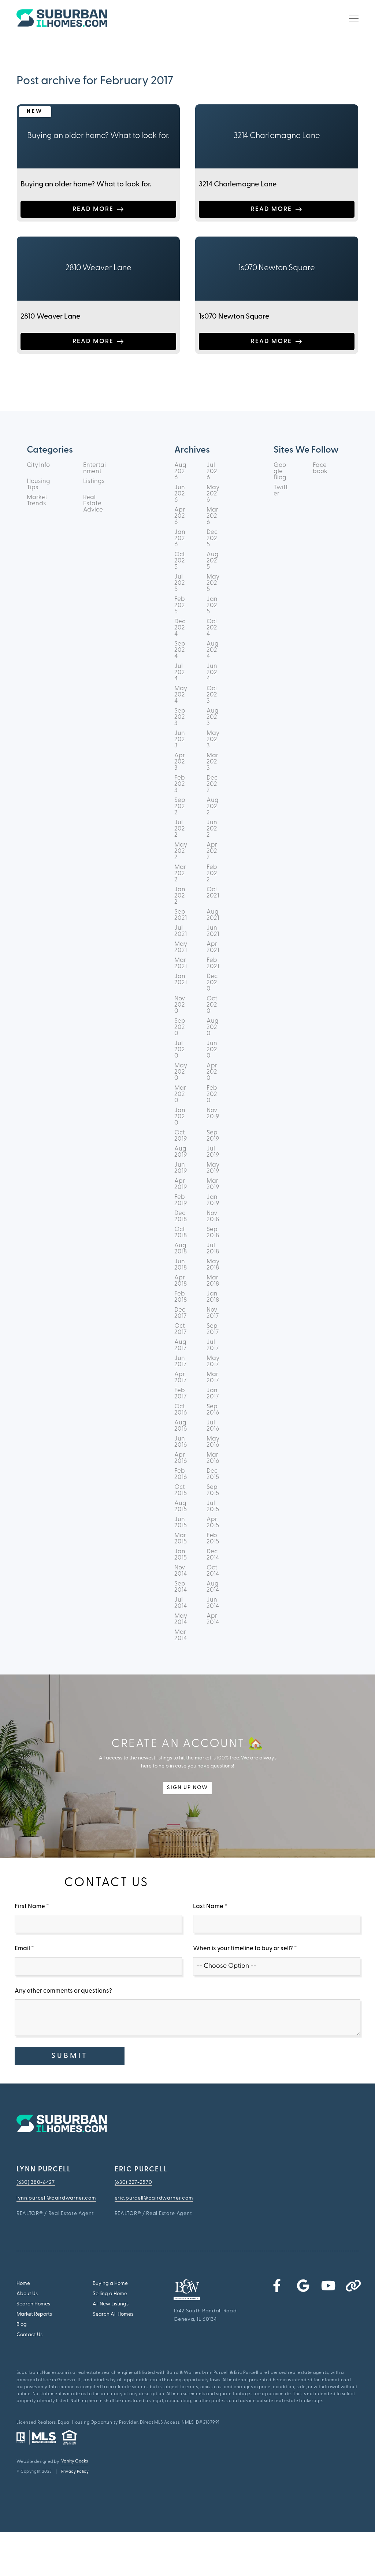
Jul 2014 (181, 1603)
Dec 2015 (213, 1474)
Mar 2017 (213, 1378)
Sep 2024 (180, 650)
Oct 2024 (212, 628)
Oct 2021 (213, 893)
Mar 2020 (180, 1094)
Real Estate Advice (93, 504)
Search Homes (33, 2304)
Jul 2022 (180, 829)
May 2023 (213, 739)
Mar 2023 (212, 762)
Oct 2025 (180, 561)
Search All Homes (113, 2314)
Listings (94, 481)
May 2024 (181, 695)
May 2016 (213, 1442)
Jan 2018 (213, 1297)
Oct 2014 (213, 1571)
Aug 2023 (213, 717)
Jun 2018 (181, 1265)
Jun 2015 (181, 1523)
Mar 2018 (213, 1281)
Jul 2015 (213, 1506)
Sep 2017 (213, 1329)
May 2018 (213, 1265)
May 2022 (181, 851)
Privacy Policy (75, 2472)
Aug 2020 (213, 1027)
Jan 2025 (212, 605)
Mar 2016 (213, 1458)
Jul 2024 (180, 672)
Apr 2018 (181, 1281)
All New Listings (111, 2304)
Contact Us (29, 2335)
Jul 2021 (181, 931)
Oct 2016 (181, 1410)
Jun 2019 (181, 1168)
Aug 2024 (213, 650)
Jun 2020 (212, 1050)
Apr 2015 (213, 1523)
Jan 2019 (213, 1200)
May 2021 (181, 947)
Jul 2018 (213, 1249)
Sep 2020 (180, 1027)
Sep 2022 (180, 806)
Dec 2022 (212, 784)
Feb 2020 (212, 1094)
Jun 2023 (180, 739)
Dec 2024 (180, 628)
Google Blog (280, 471)
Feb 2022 (212, 873)
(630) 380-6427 (36, 2183)
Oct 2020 (212, 1005)
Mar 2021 (181, 963)
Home (23, 2284)
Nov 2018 (213, 1216)
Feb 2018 (181, 1297)
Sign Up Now (187, 1788)
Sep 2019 (213, 1136)
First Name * (32, 1906)
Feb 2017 (180, 1394)
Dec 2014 (213, 1555)
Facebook (320, 468)
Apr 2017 (180, 1378)
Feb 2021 (213, 963)
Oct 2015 (181, 1490)
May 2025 (213, 583)
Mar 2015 (181, 1539)
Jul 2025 (180, 583)
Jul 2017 (213, 1345)
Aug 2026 (180, 471)
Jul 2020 (180, 1050)
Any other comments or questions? (63, 1991)
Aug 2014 (213, 1587)
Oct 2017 (180, 1329)
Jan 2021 (181, 980)
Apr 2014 (213, 1619)
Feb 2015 (213, 1539)
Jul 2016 (213, 1426)
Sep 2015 (213, 1490)
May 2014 (181, 1619)
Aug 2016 (181, 1426)
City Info (38, 465)
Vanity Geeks (75, 2461)
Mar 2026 (212, 516)
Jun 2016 (181, 1442)
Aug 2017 (180, 1345)
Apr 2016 (181, 1458)
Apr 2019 (181, 1184)
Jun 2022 (212, 829)
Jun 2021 (213, 931)
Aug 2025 (213, 561)
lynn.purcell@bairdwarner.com (56, 2198)
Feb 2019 (181, 1200)
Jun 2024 (212, 672)
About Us (27, 2294)
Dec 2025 (212, 538)
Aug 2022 (213, 806)
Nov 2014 (181, 1571)
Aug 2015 (181, 1506)
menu (351, 18)
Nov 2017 (213, 1313)
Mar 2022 (180, 873)
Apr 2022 (212, 851)
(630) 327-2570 (133, 2183)
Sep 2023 (180, 717)
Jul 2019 (213, 1152)
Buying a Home (110, 2284)
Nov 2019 (213, 1114)
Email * (24, 1949)
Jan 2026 (180, 538)
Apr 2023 (180, 762)
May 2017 (213, 1361)
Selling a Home (110, 2294)
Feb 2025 (180, 605)
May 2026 (213, 494)
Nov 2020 (180, 1005)
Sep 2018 (213, 1233)
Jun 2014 (213, 1603)
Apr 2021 (213, 947)
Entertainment (94, 468)
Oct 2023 (212, 695)
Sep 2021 (181, 915)
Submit (70, 2056)
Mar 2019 (213, 1184)
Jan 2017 (213, 1394)
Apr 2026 (180, 516)
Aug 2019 (181, 1152)
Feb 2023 (180, 784)
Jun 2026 (180, 494)
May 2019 (213, 1168)
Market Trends (37, 501)
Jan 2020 (180, 1117)
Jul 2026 (212, 471)
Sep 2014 (181, 1587)
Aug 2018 (181, 1249)
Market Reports (34, 2314)
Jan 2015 (181, 1555)
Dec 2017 (180, 1313)
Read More (93, 209)
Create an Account (92, 1766)
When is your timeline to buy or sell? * (245, 1949)
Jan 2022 (180, 896)
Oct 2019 (181, 1136)
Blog (22, 2325)
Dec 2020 (212, 983)
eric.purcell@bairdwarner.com (154, 2198)
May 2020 (181, 1072)
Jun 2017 (180, 1361)
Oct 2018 (181, 1233)
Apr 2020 (212, 1072)
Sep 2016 (213, 1410)
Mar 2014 (181, 1635)
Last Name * (210, 1906)
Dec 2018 (181, 1216)
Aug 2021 (213, 915)
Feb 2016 (181, 1474)
